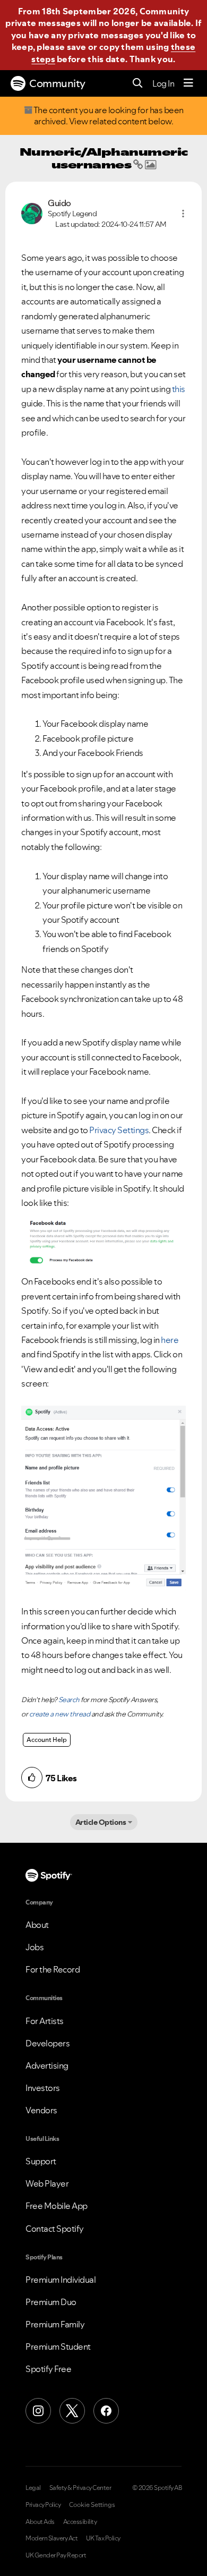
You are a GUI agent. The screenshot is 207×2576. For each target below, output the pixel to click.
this (179, 389)
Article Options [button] (101, 1822)
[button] (183, 214)
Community (57, 83)
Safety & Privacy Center (80, 2488)
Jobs (34, 1947)
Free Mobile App (57, 2206)
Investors (43, 2088)
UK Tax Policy (103, 2538)
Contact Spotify (55, 2229)
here (170, 1340)
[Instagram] (38, 2411)
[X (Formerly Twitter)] (72, 2411)
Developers (48, 2043)
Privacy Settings (119, 1130)
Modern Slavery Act (51, 2538)
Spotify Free (48, 2369)
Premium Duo (51, 2302)
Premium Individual (61, 2280)
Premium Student (58, 2347)
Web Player (47, 2183)
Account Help (47, 1740)
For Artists (45, 2021)
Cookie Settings (92, 2505)
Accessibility (80, 2522)
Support (41, 2161)
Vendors (41, 2110)
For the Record (53, 1969)
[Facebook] (106, 2411)
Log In (163, 83)
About (37, 1925)
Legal (33, 2488)
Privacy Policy (43, 2505)
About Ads (40, 2522)
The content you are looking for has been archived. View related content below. (108, 116)
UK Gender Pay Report (56, 2555)
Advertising (47, 2065)
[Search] (138, 84)
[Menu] (188, 83)
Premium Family (55, 2324)
